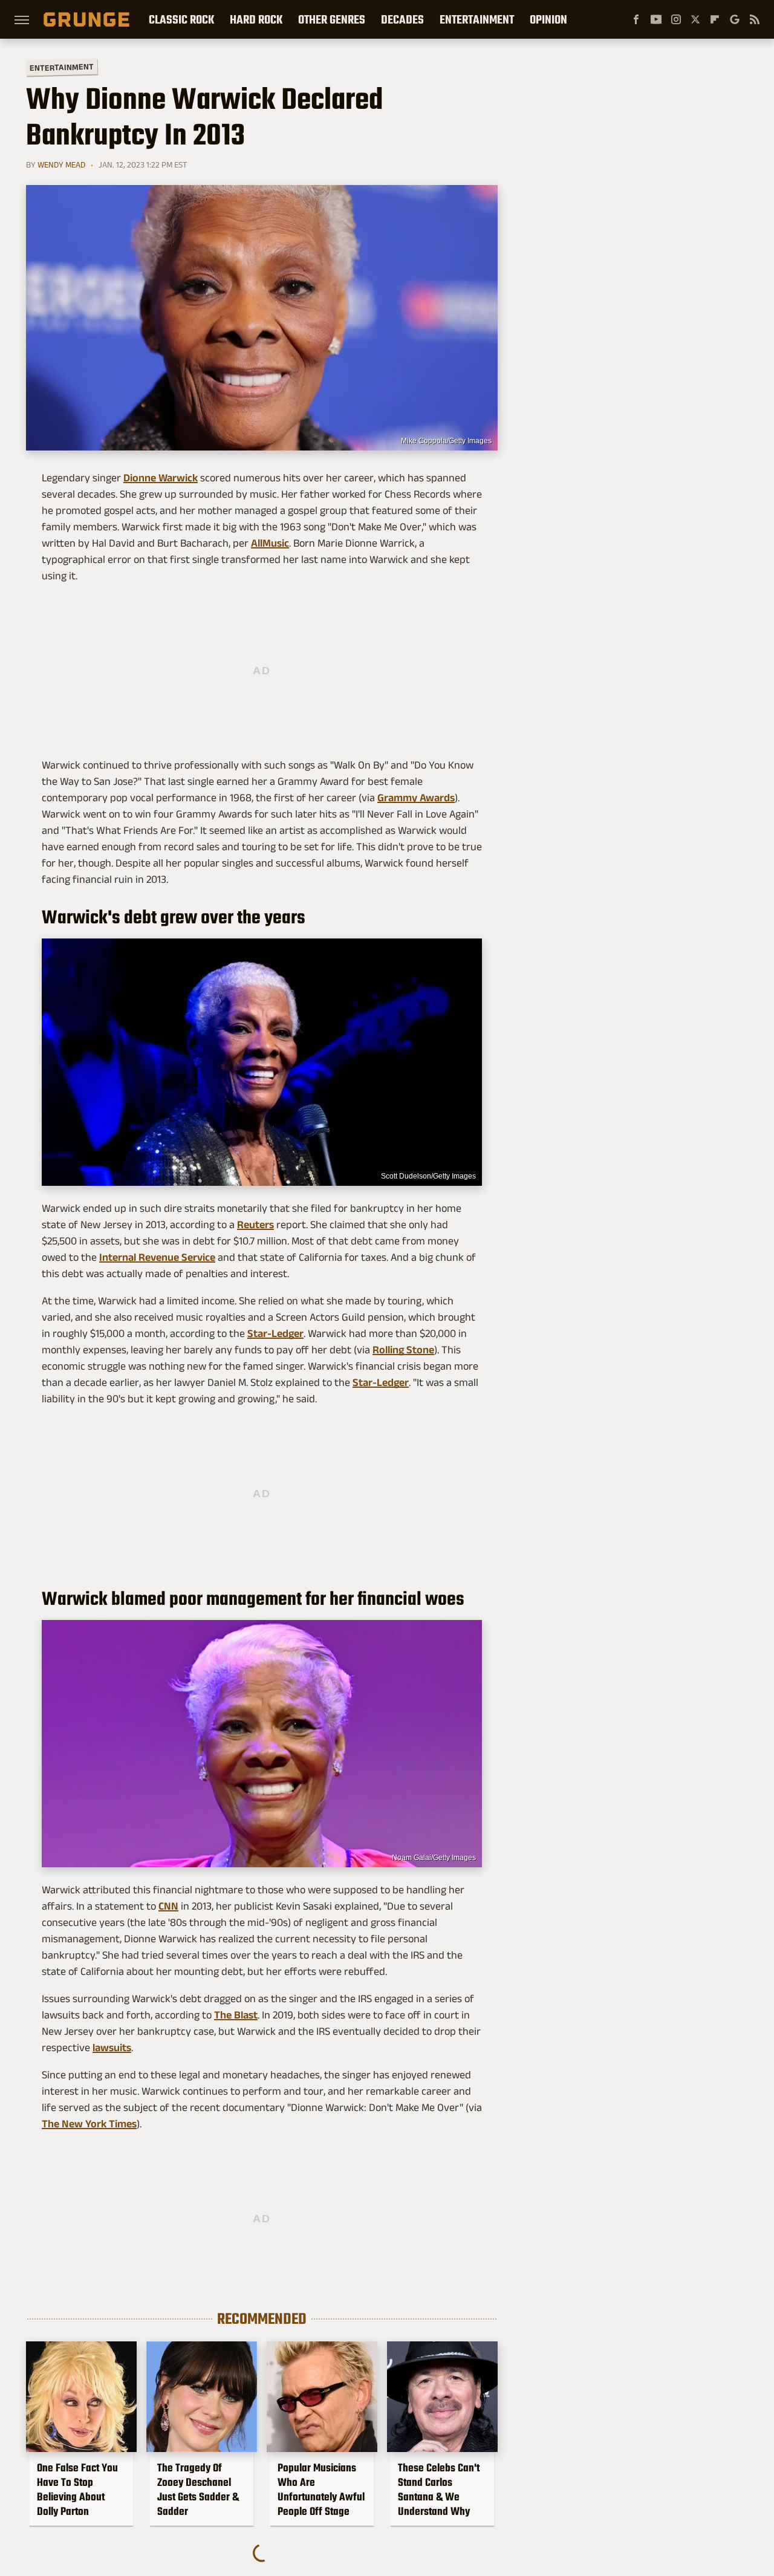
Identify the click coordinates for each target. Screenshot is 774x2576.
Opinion (548, 19)
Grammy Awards (416, 798)
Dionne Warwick (161, 478)
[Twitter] (695, 19)
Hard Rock (256, 19)
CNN (168, 1906)
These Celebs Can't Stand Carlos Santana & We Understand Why (439, 2490)
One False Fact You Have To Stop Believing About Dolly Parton (77, 2490)
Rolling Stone (403, 1350)
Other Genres (332, 19)
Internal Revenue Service (157, 1257)
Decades (402, 19)
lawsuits (112, 2047)
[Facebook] (636, 19)
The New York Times (89, 2124)
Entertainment (477, 19)
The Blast (236, 2015)
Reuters (255, 1225)
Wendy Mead (61, 164)
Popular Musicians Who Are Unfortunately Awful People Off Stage (321, 2490)
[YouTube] (656, 19)
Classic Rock (181, 19)
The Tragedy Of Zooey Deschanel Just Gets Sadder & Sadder (198, 2490)
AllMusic (270, 543)
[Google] (735, 19)
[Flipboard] (715, 19)
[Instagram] (676, 19)
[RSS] (755, 19)
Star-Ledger (275, 1333)
